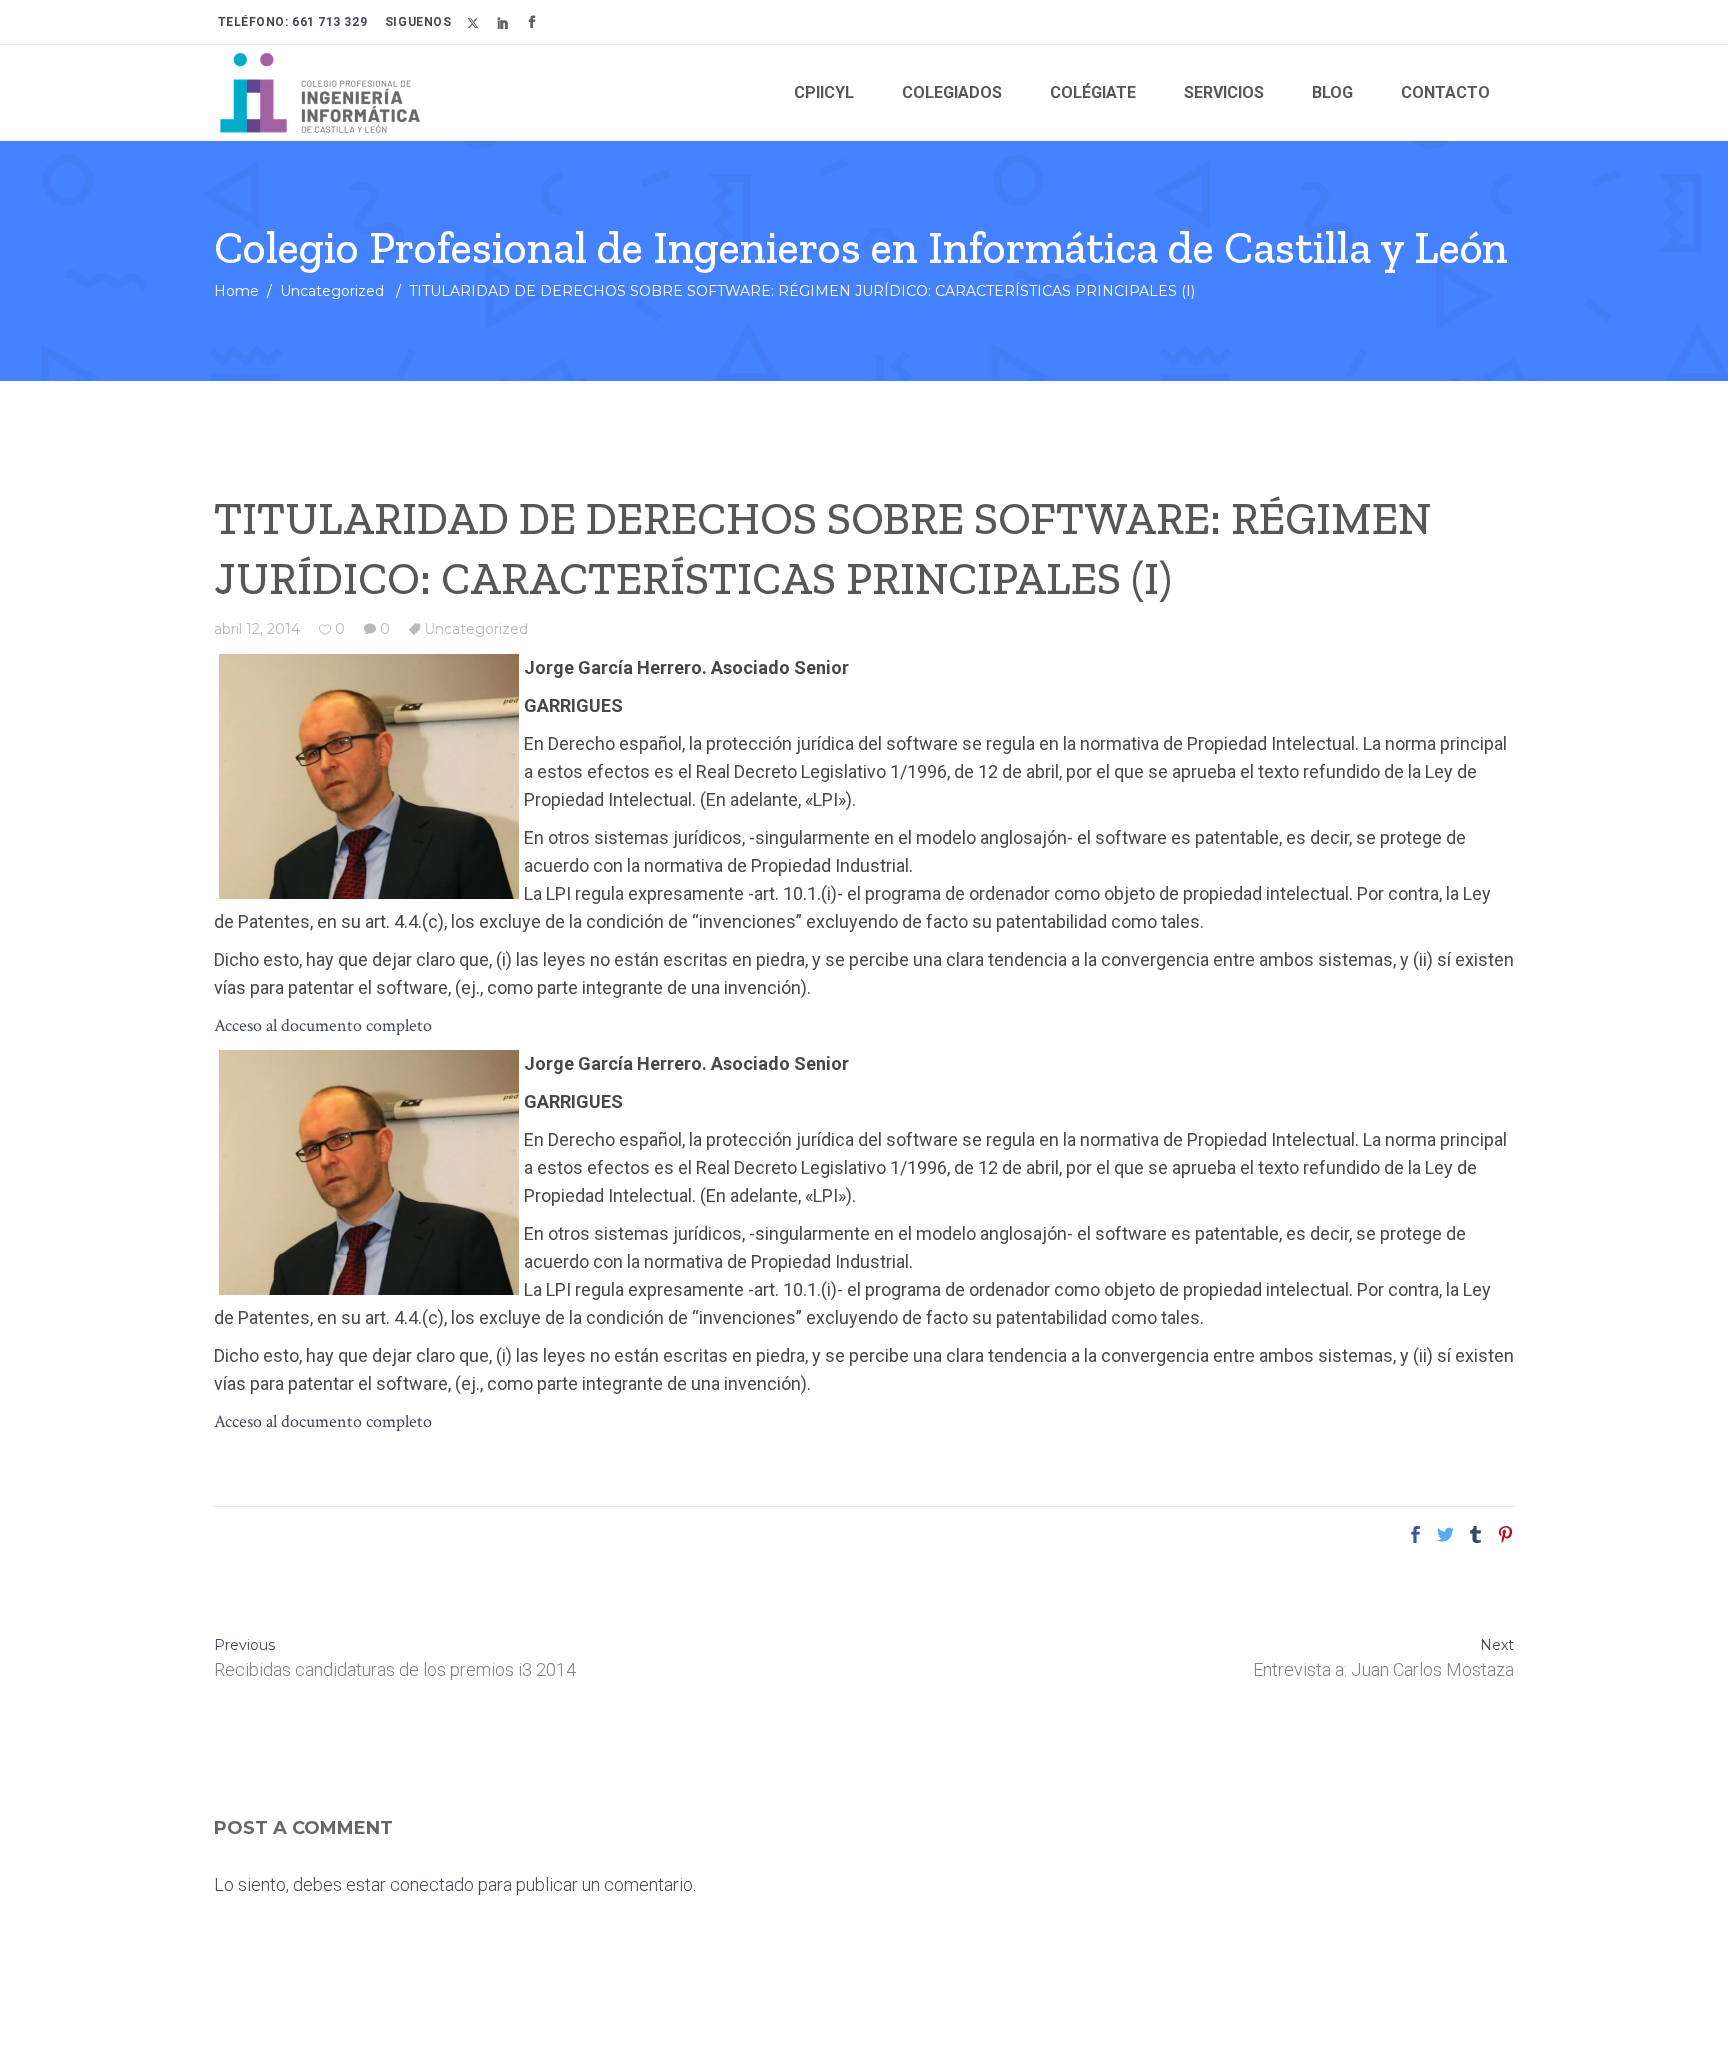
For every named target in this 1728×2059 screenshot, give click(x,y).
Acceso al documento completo (323, 1025)
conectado (432, 1884)
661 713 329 (328, 22)
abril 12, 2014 (257, 629)
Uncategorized (332, 291)
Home (236, 291)
